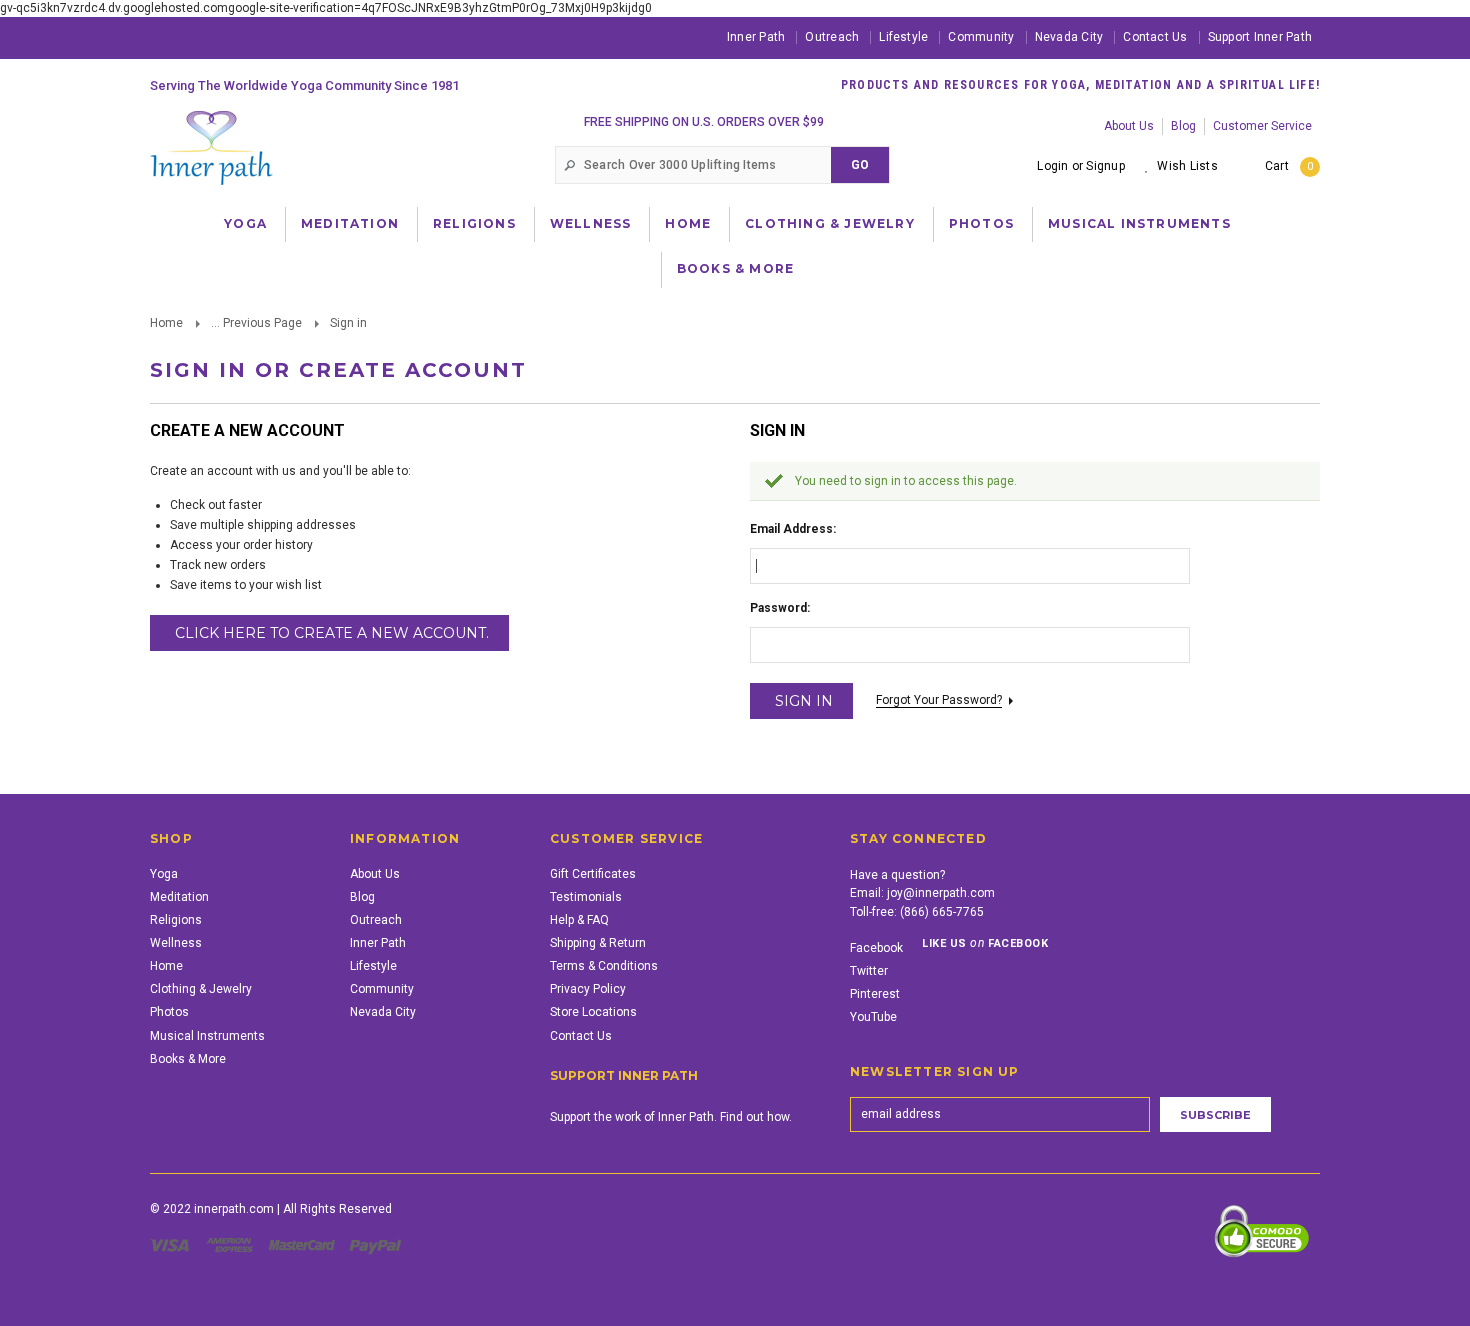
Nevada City (1069, 37)
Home (688, 223)
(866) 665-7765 (942, 912)
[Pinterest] (198, 36)
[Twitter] (232, 36)
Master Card (304, 1245)
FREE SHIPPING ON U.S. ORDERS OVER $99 (704, 122)
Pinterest (875, 994)
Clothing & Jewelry (830, 223)
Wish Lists (1187, 166)
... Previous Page (256, 323)
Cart (1289, 166)
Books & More (735, 268)
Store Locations (593, 1012)
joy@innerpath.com (941, 893)
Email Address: (793, 529)
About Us (1129, 126)
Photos (981, 223)
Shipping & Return (598, 943)
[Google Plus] (299, 36)
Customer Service (1262, 126)
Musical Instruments (1139, 223)
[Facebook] (165, 36)
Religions (474, 223)
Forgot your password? (939, 700)
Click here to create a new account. (332, 633)
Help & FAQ (579, 920)
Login (1052, 166)
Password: (780, 608)
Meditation (350, 223)
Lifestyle (903, 37)
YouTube (873, 1017)
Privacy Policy (588, 989)
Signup (1105, 166)
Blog (1183, 126)
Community (981, 37)
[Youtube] (265, 36)
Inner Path (756, 37)
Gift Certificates (593, 874)
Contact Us (1155, 37)
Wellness (591, 223)
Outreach (832, 37)
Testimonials (586, 897)
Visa (173, 1245)
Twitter (869, 971)
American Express (232, 1245)
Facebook (876, 948)
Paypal (376, 1245)
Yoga (245, 223)
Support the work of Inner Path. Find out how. (671, 1117)
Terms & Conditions (604, 966)
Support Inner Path (1260, 37)
